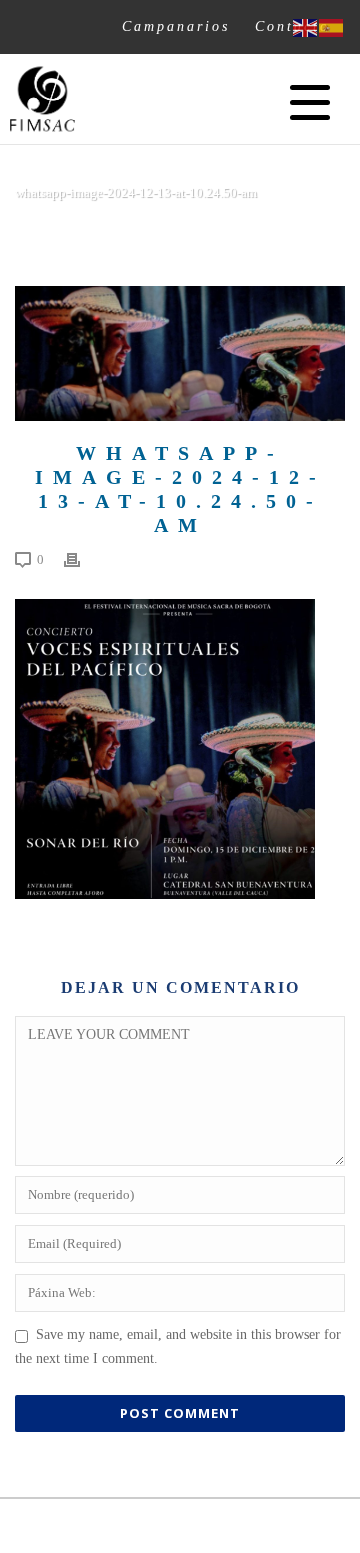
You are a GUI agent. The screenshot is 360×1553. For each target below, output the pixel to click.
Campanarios (176, 26)
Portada (53, 232)
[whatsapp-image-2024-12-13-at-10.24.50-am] (180, 353)
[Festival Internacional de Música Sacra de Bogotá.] (42, 99)
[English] (306, 26)
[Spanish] (332, 26)
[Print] (82, 560)
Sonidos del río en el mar (175, 232)
